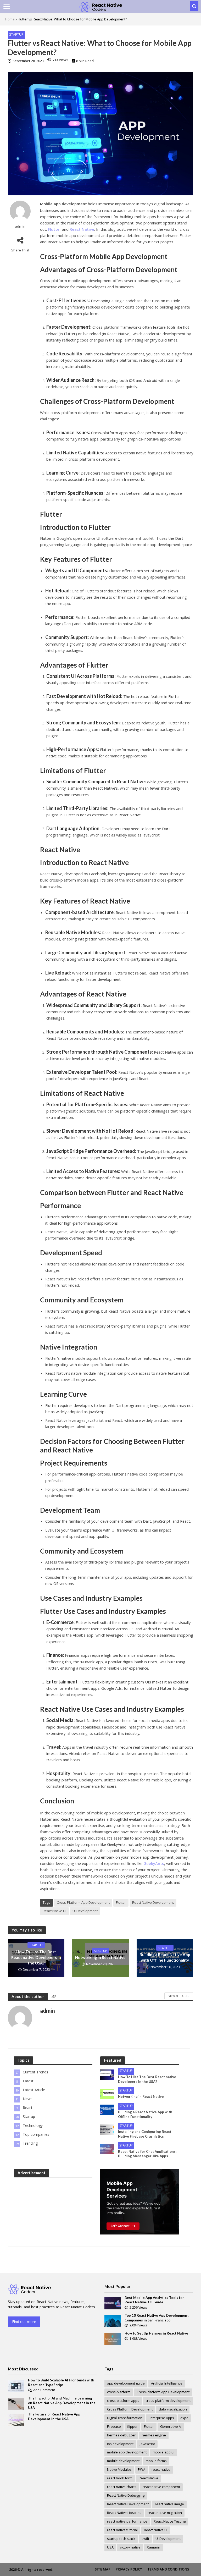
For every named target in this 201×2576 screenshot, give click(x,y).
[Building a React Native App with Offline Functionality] (107, 2109)
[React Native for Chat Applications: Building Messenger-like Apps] (107, 2149)
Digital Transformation (125, 2418)
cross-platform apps (123, 2401)
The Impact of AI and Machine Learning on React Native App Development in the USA (62, 2403)
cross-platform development (168, 2401)
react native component (161, 2487)
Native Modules (119, 2469)
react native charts (122, 2487)
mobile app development (127, 2452)
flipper (132, 2426)
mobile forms (156, 2461)
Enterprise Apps (161, 2418)
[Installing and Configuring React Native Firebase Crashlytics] (107, 2129)
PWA (142, 2469)
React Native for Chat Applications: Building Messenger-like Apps (147, 2154)
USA (110, 2547)
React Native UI (54, 1911)
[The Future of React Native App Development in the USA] (16, 2420)
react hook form (120, 2478)
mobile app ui (164, 2452)
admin (20, 226)
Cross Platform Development (130, 2409)
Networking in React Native (100, 1957)
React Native (149, 2478)
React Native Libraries (124, 2513)
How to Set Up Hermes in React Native (156, 2333)
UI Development (85, 1911)
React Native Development (153, 1902)
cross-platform (119, 2392)
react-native (161, 2469)
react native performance (127, 2521)
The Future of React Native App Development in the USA (54, 2417)
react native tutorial (122, 2530)
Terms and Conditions (168, 2569)
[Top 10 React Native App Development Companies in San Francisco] (113, 2321)
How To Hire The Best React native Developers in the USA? (36, 1957)
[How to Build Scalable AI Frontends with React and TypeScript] (16, 2385)
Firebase (114, 2426)
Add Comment (44, 2390)
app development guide (126, 2383)
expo (184, 2418)
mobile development (123, 2461)
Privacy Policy (129, 2569)
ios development (120, 2444)
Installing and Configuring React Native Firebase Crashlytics (145, 2134)
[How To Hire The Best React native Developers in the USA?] (107, 2074)
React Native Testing (170, 2521)
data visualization (173, 2409)
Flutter (121, 1902)
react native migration (165, 2513)
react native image (169, 2504)
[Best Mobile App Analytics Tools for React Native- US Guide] (113, 2303)
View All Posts (179, 1996)
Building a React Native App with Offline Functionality (165, 1957)
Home (10, 19)
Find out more (24, 2322)
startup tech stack (121, 2539)
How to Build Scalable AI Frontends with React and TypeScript (61, 2382)
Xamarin (153, 2547)
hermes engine (154, 2435)
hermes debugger (121, 2435)
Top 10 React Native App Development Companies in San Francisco (157, 2318)
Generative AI (171, 2426)
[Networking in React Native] (107, 2094)
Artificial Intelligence (167, 2383)
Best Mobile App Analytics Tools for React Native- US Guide (154, 2300)
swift (145, 2539)
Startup (16, 34)
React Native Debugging (126, 2495)
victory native (130, 2547)
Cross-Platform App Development (83, 1902)
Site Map (103, 2569)
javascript (147, 2444)
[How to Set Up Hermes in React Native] (113, 2339)
